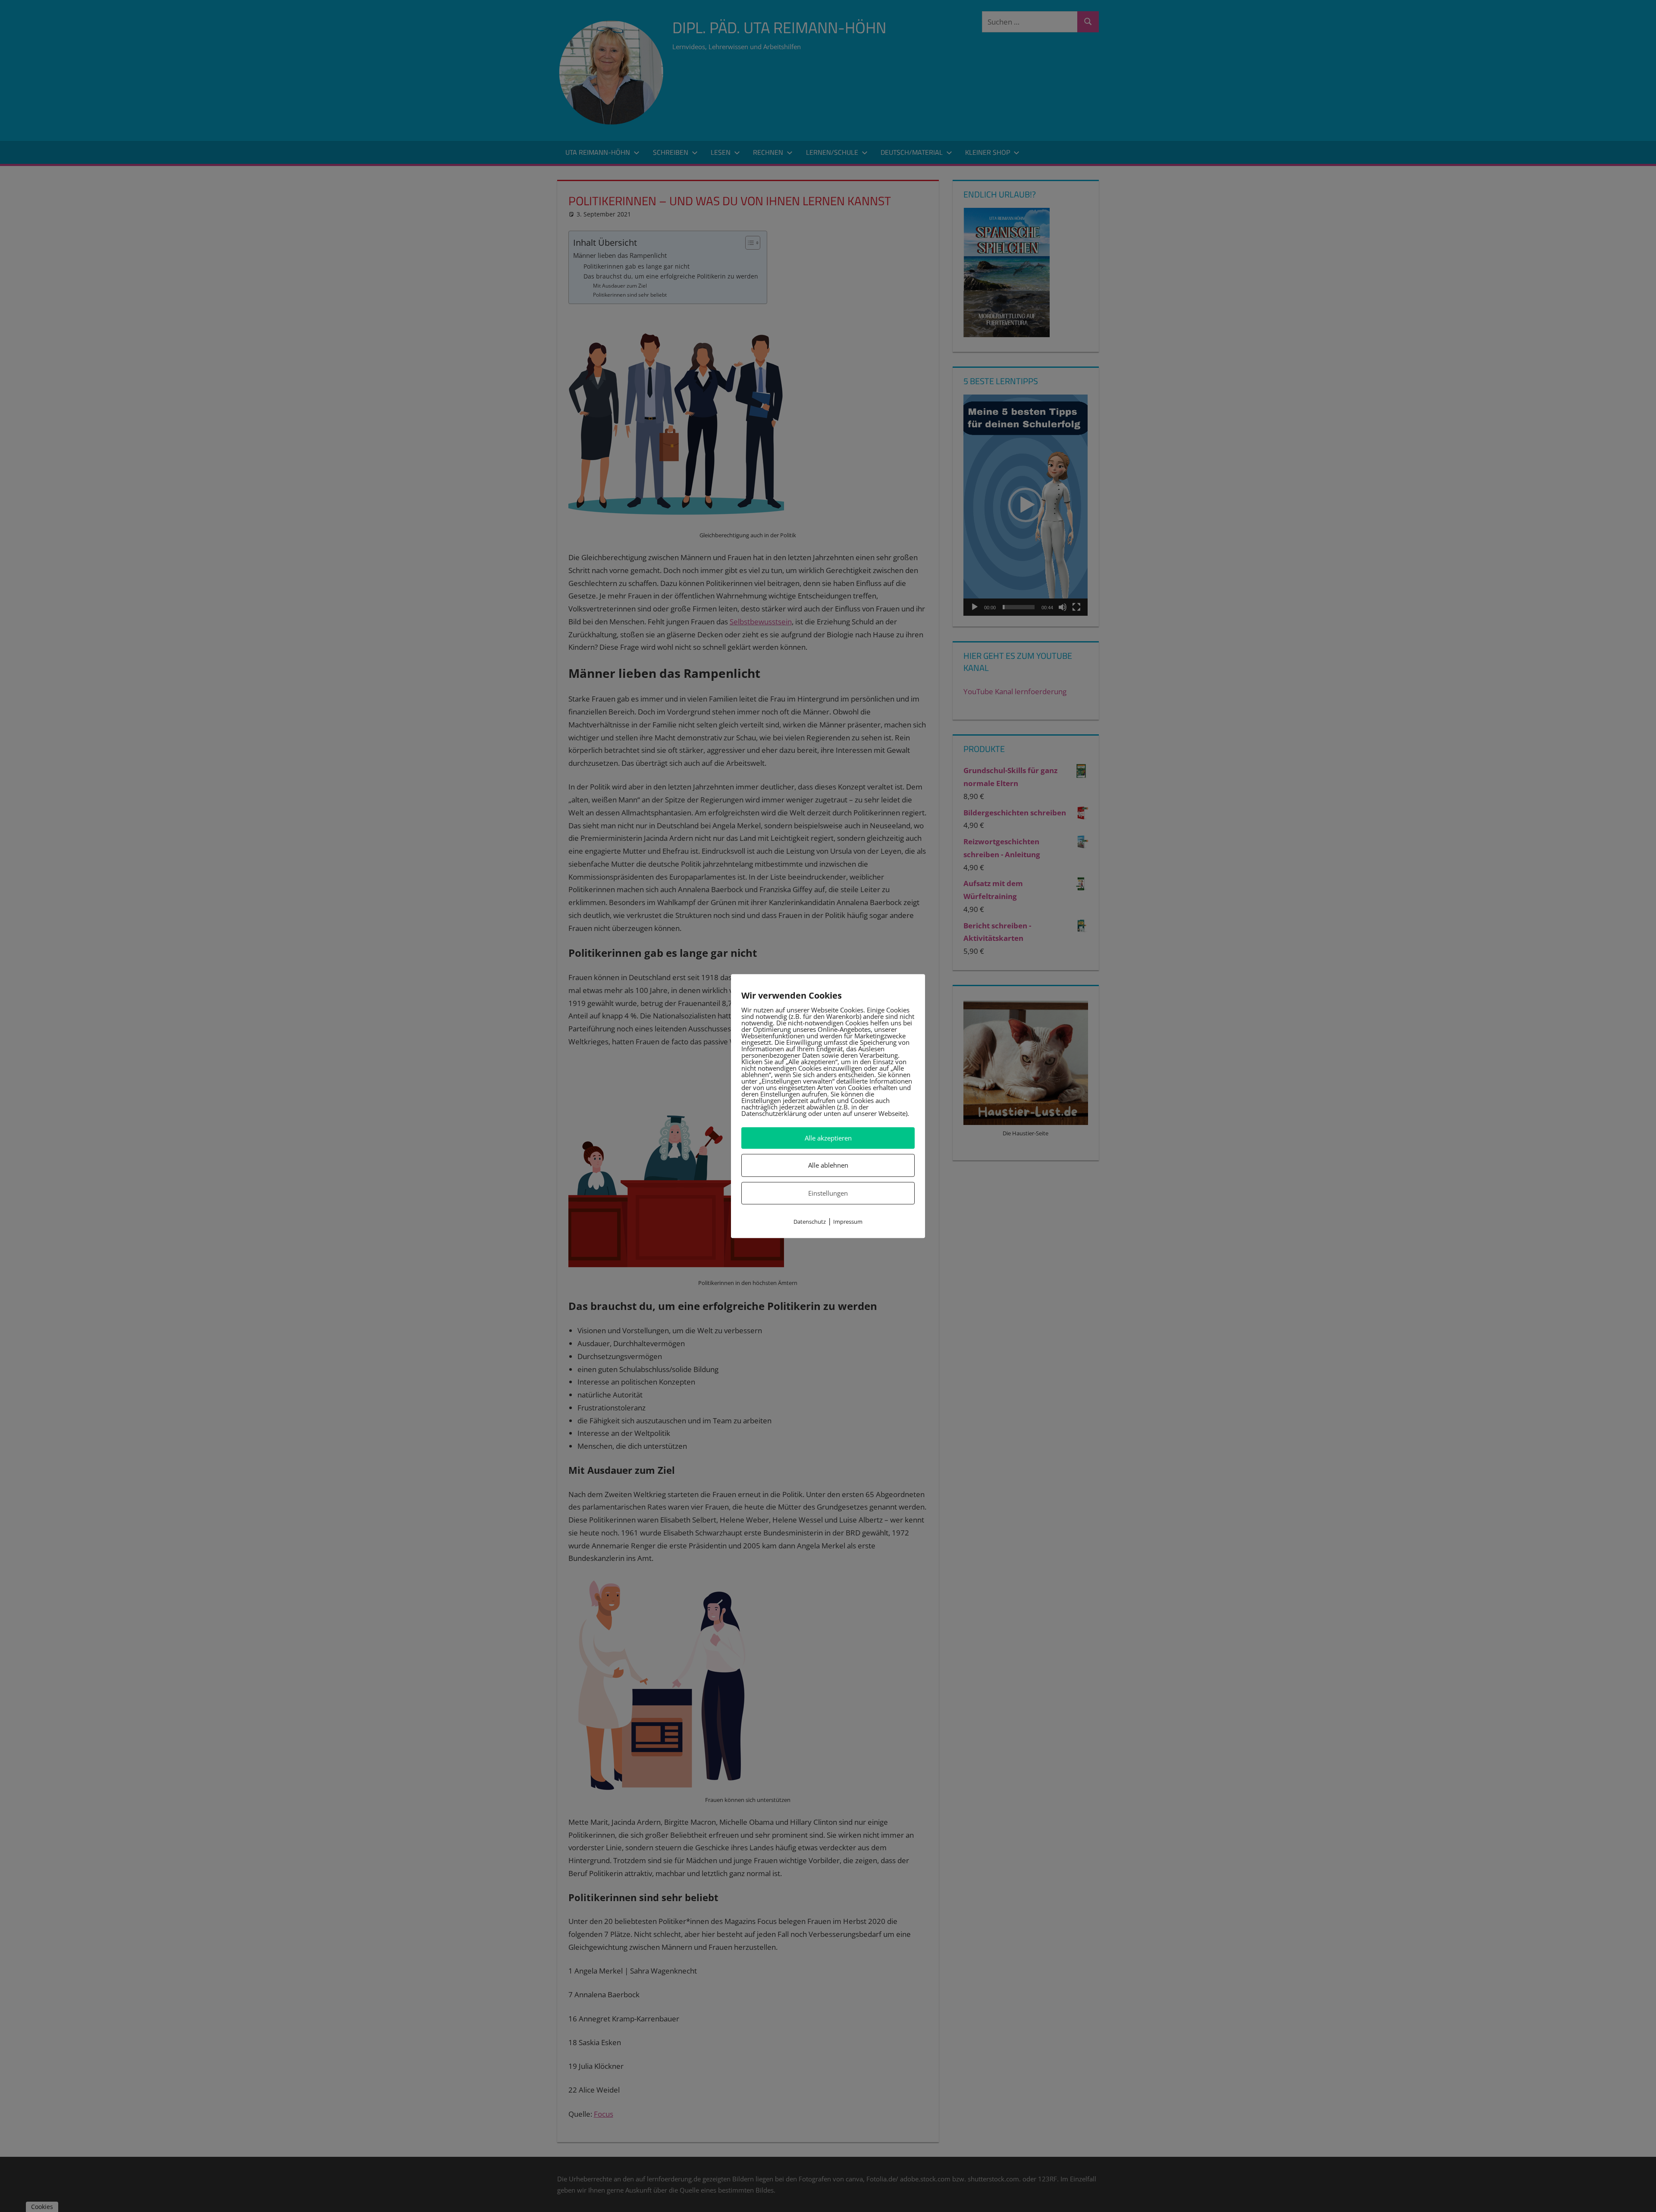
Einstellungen (828, 1193)
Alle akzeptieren (828, 1138)
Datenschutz (810, 1222)
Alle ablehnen (828, 1166)
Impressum (848, 1222)
